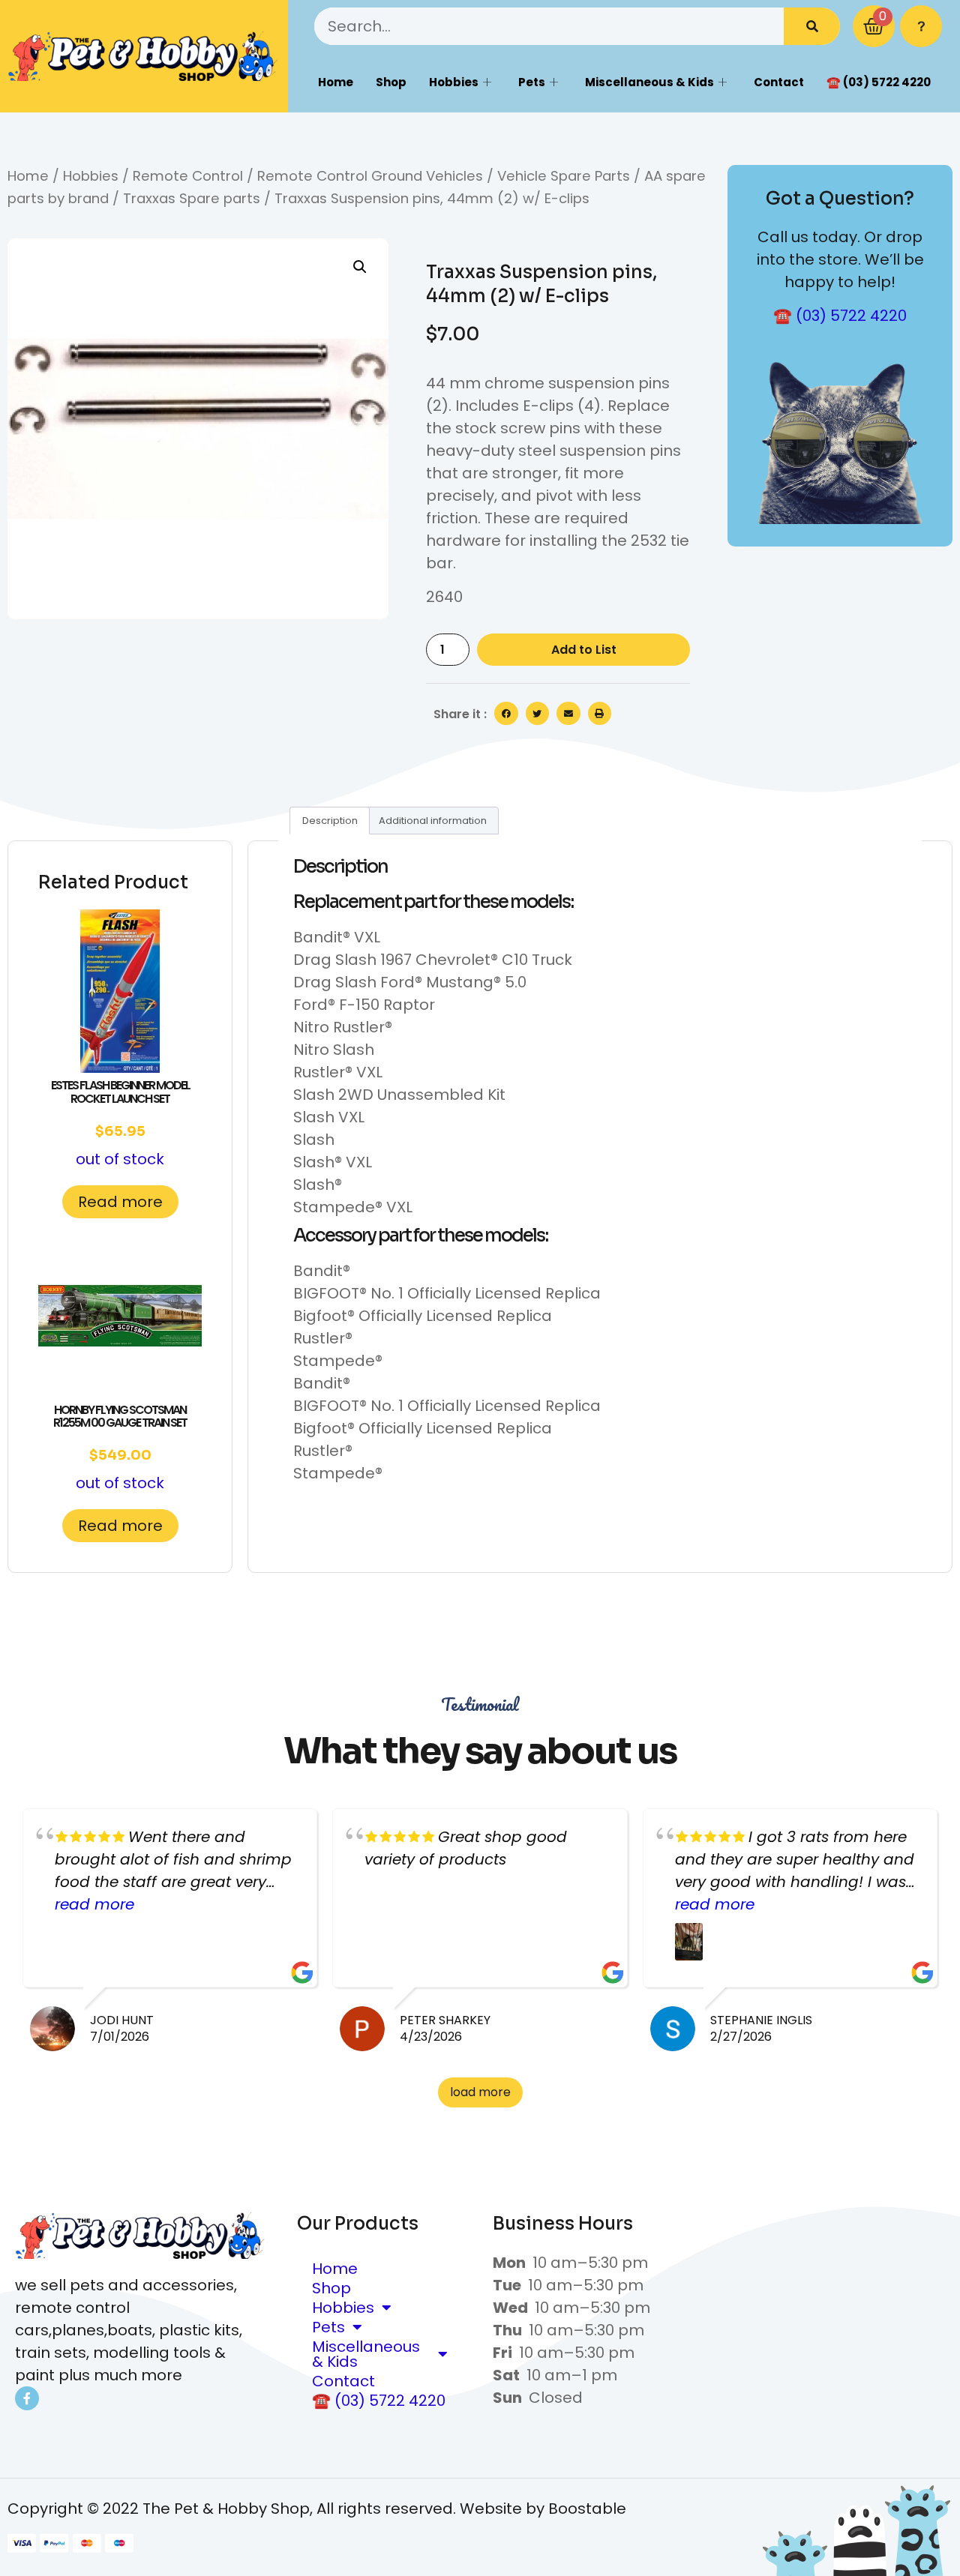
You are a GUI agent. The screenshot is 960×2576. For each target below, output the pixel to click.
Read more (120, 1202)
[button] (360, 267)
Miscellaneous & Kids (649, 82)
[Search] (812, 26)
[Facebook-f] (27, 2398)
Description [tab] (330, 821)
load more (480, 2092)
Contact (779, 82)
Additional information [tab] (433, 821)
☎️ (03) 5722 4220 (879, 82)
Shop (391, 82)
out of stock (120, 1123)
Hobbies (454, 82)
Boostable (587, 2509)
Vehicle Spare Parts (564, 176)
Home (336, 82)
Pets (532, 82)
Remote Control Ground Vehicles (370, 176)
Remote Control (188, 176)
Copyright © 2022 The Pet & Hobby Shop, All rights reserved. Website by (278, 2509)
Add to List (584, 650)
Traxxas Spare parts (192, 198)
